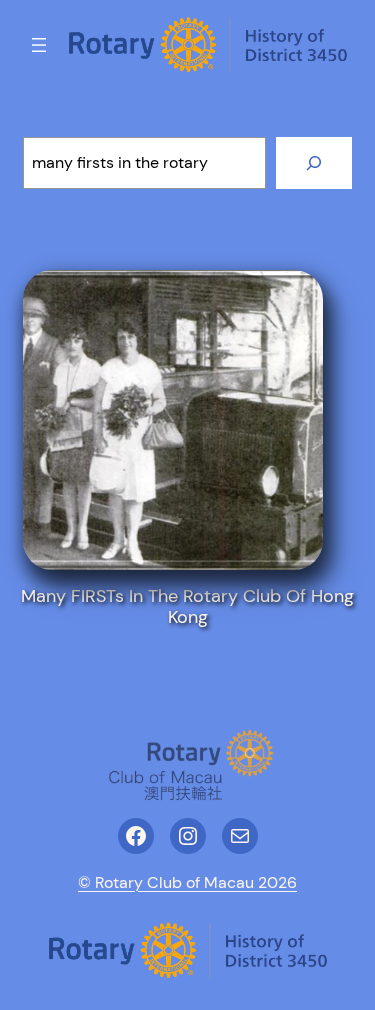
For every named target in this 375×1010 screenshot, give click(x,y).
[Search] (314, 163)
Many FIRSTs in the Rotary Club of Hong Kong (187, 606)
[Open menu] (39, 45)
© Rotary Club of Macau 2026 (187, 882)
